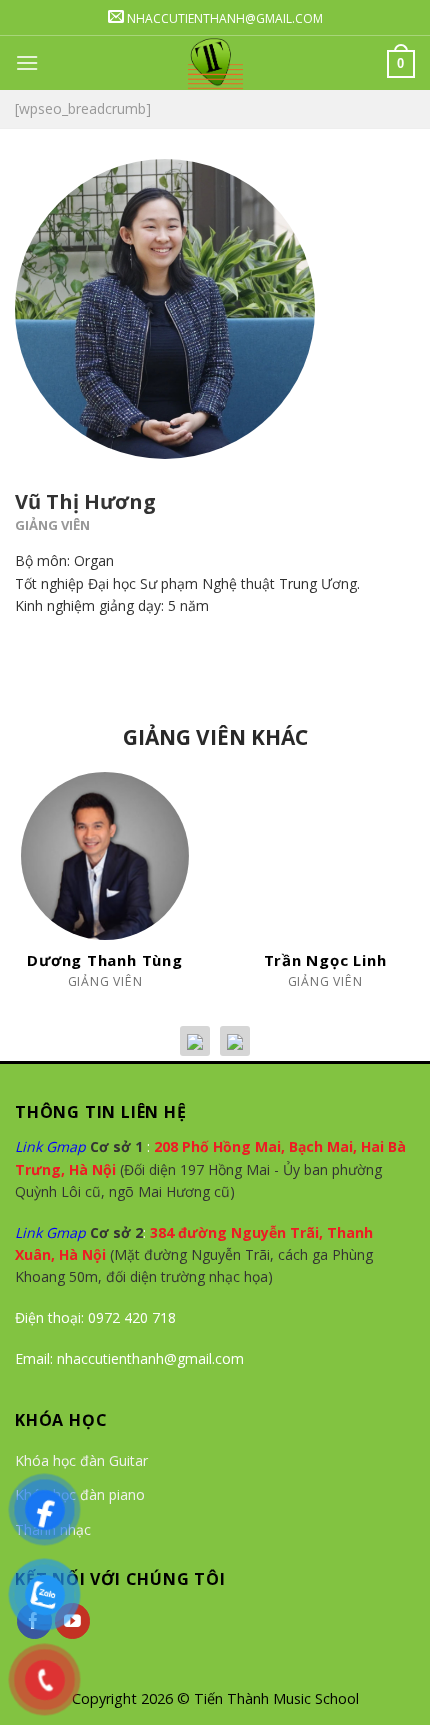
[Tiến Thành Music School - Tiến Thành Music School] (215, 63)
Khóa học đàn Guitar (81, 1460)
